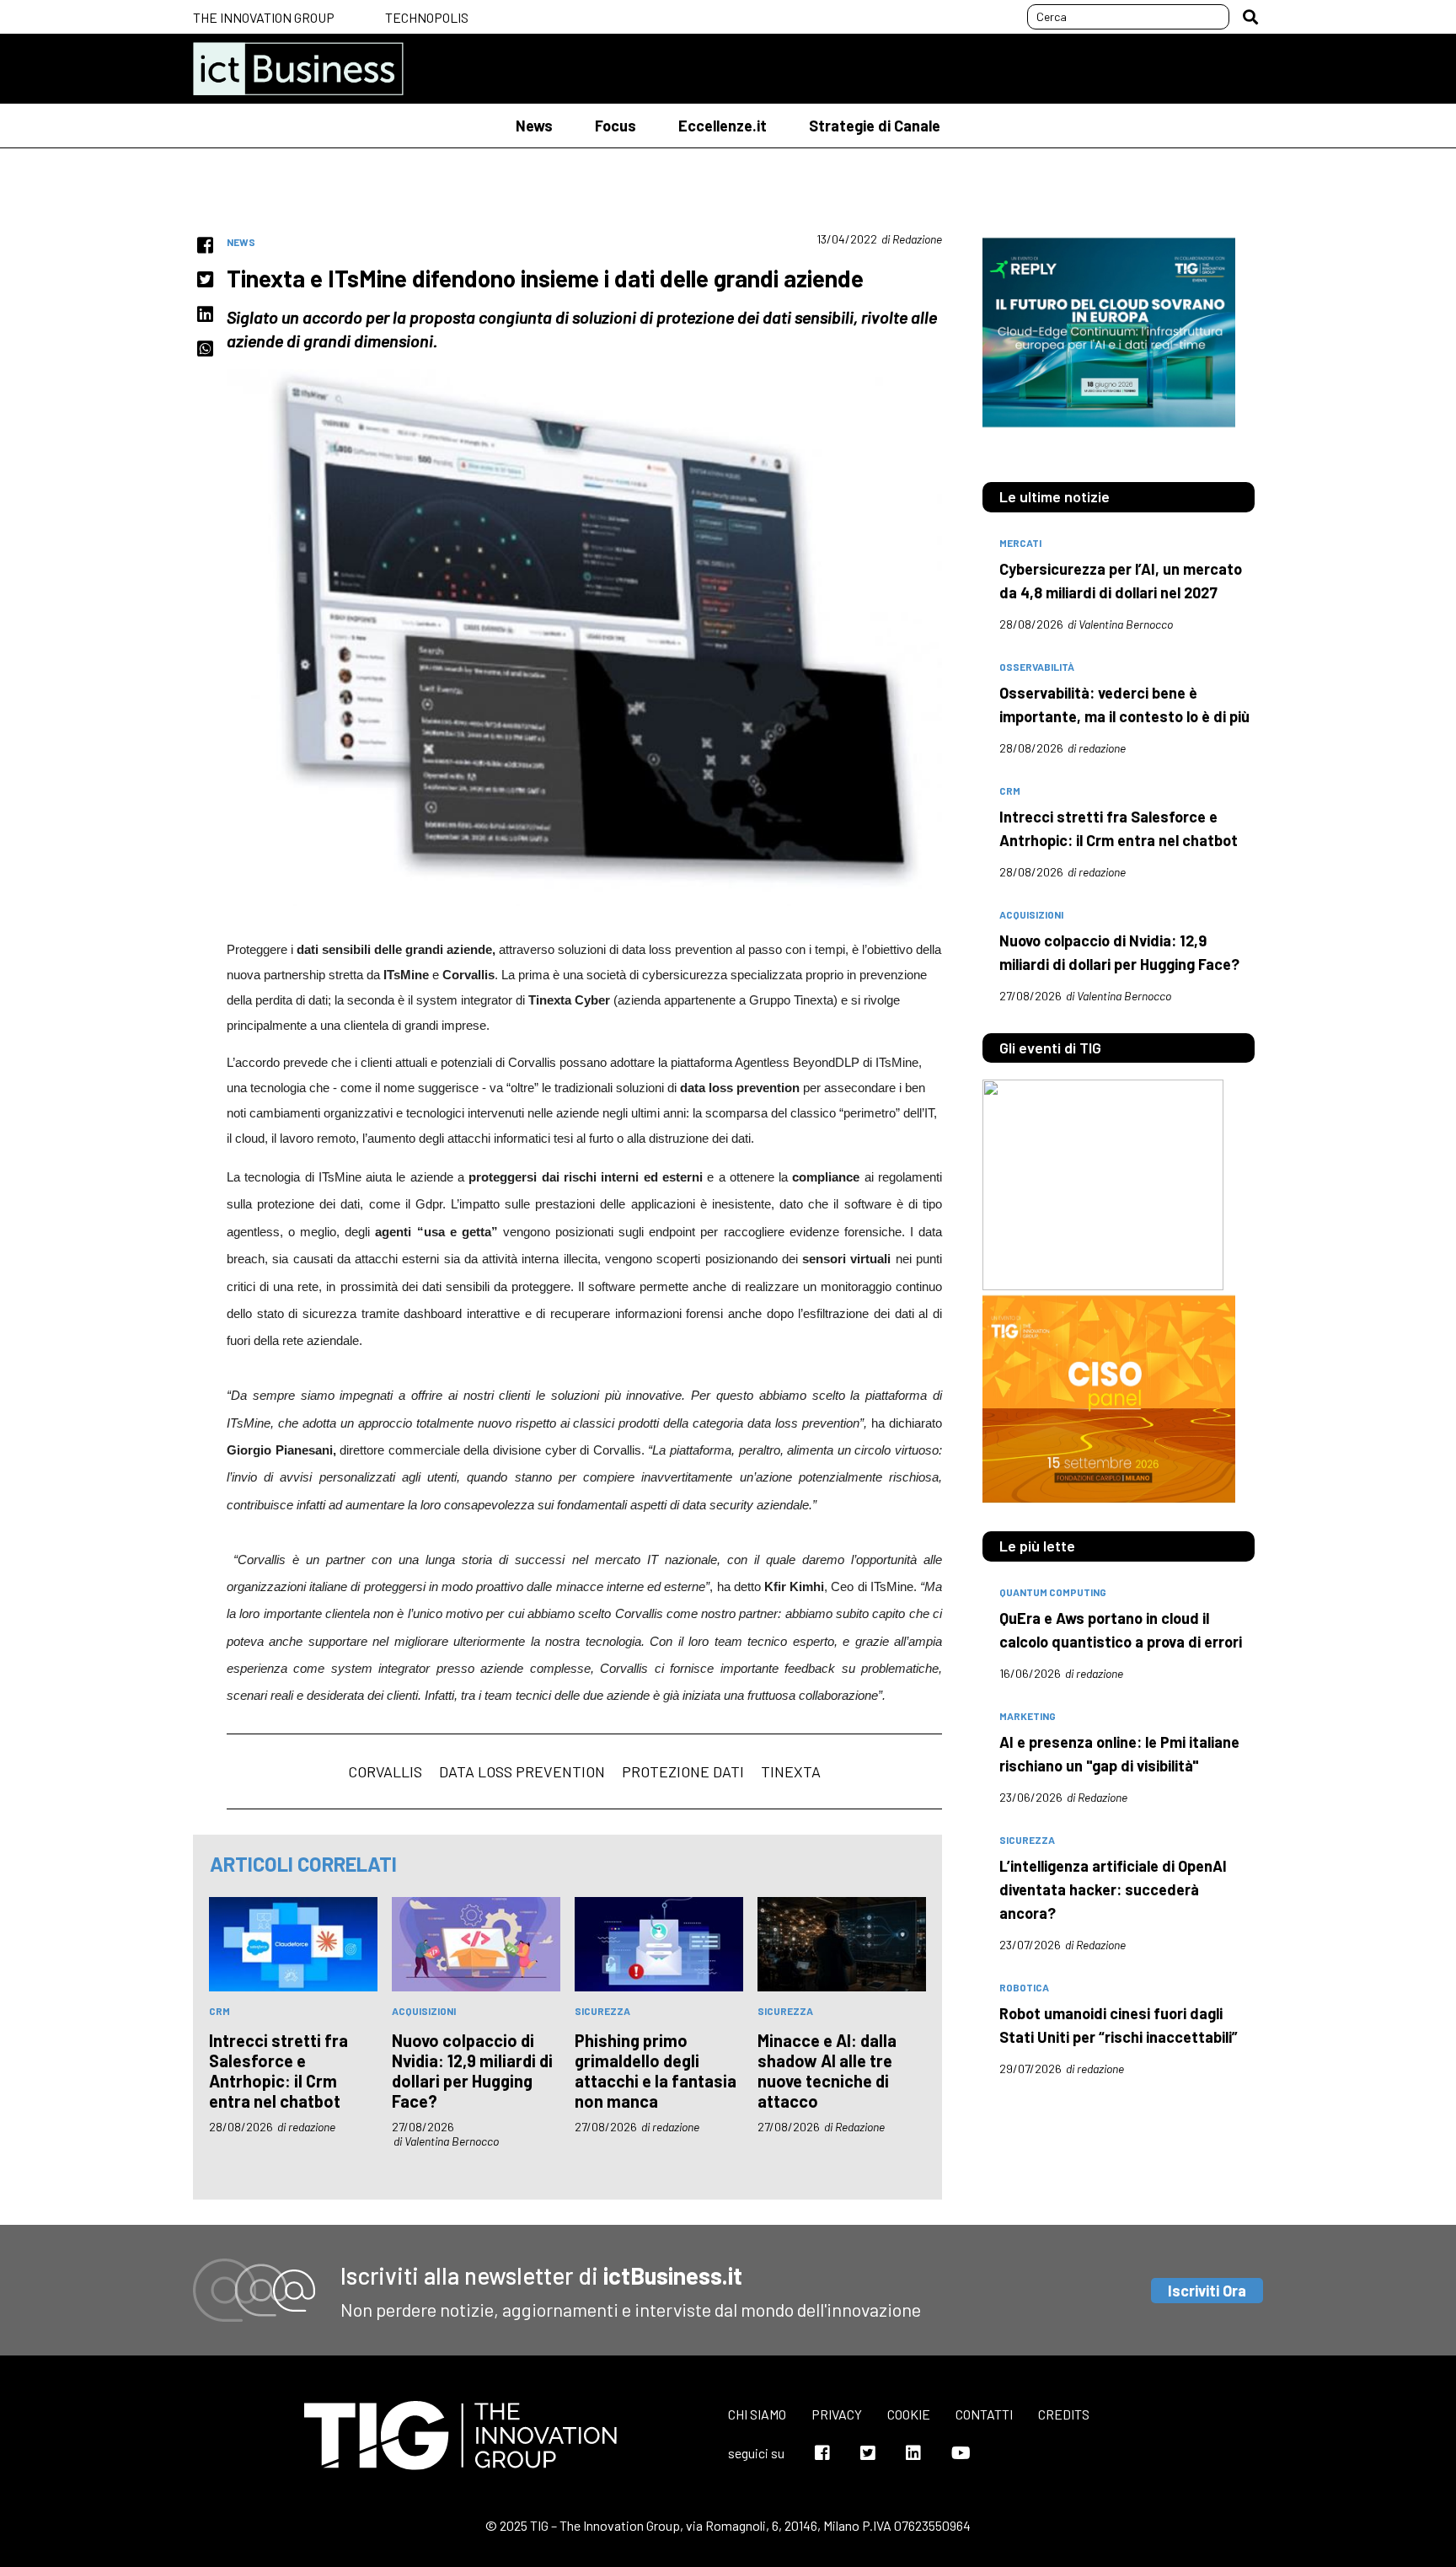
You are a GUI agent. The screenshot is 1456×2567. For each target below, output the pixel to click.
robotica (1024, 1987)
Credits (1064, 2414)
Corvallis (385, 1771)
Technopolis (427, 17)
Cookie (909, 2414)
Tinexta (791, 1771)
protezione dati (683, 1771)
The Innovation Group (264, 17)
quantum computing (1053, 1592)
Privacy (837, 2414)
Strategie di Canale (875, 126)
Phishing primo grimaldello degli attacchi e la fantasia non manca (656, 2071)
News (534, 126)
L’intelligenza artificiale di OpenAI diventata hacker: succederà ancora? (1113, 1889)
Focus (616, 126)
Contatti (984, 2414)
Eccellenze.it (723, 126)
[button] (1250, 17)
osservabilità (1037, 667)
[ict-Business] (298, 69)
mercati (1020, 543)
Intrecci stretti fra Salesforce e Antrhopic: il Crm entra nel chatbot (278, 2071)
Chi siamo (757, 2414)
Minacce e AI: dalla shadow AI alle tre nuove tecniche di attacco (827, 2071)
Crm (219, 2011)
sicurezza (602, 2011)
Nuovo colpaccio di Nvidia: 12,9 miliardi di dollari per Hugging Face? (472, 2071)
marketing (1028, 1716)
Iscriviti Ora (1207, 2291)
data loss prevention (522, 1771)
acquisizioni (424, 2011)
